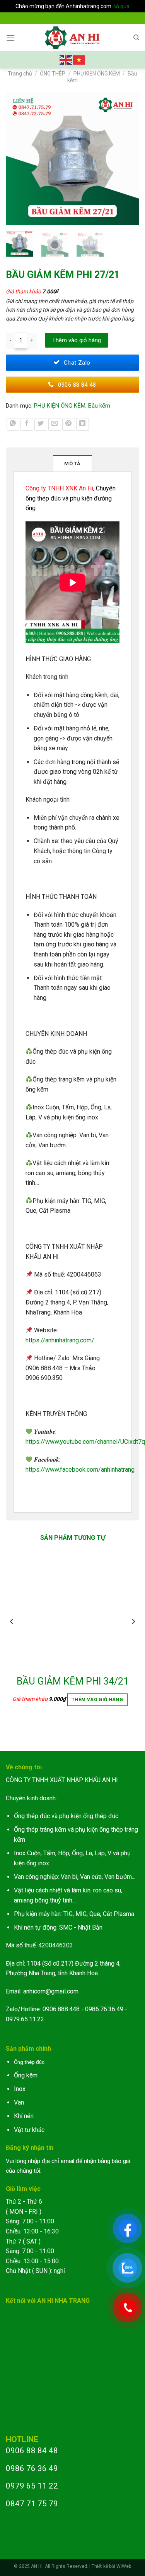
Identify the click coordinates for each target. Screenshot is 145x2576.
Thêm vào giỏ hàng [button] (97, 1700)
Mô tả (72, 464)
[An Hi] (72, 38)
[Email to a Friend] (55, 424)
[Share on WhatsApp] (13, 424)
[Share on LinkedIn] (83, 424)
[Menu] (10, 38)
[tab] (73, 463)
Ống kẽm (26, 2075)
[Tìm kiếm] (136, 38)
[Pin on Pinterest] (69, 424)
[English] (66, 59)
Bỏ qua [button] (121, 6)
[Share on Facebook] (27, 424)
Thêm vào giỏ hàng (77, 340)
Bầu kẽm (99, 406)
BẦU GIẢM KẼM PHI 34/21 (73, 1681)
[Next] (130, 159)
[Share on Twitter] (41, 424)
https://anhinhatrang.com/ (60, 1340)
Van (19, 2102)
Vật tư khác (29, 2130)
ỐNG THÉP (53, 74)
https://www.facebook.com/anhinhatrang (80, 1470)
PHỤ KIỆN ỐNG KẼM (97, 74)
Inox (20, 2089)
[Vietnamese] (79, 59)
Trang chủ (20, 74)
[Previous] (15, 159)
